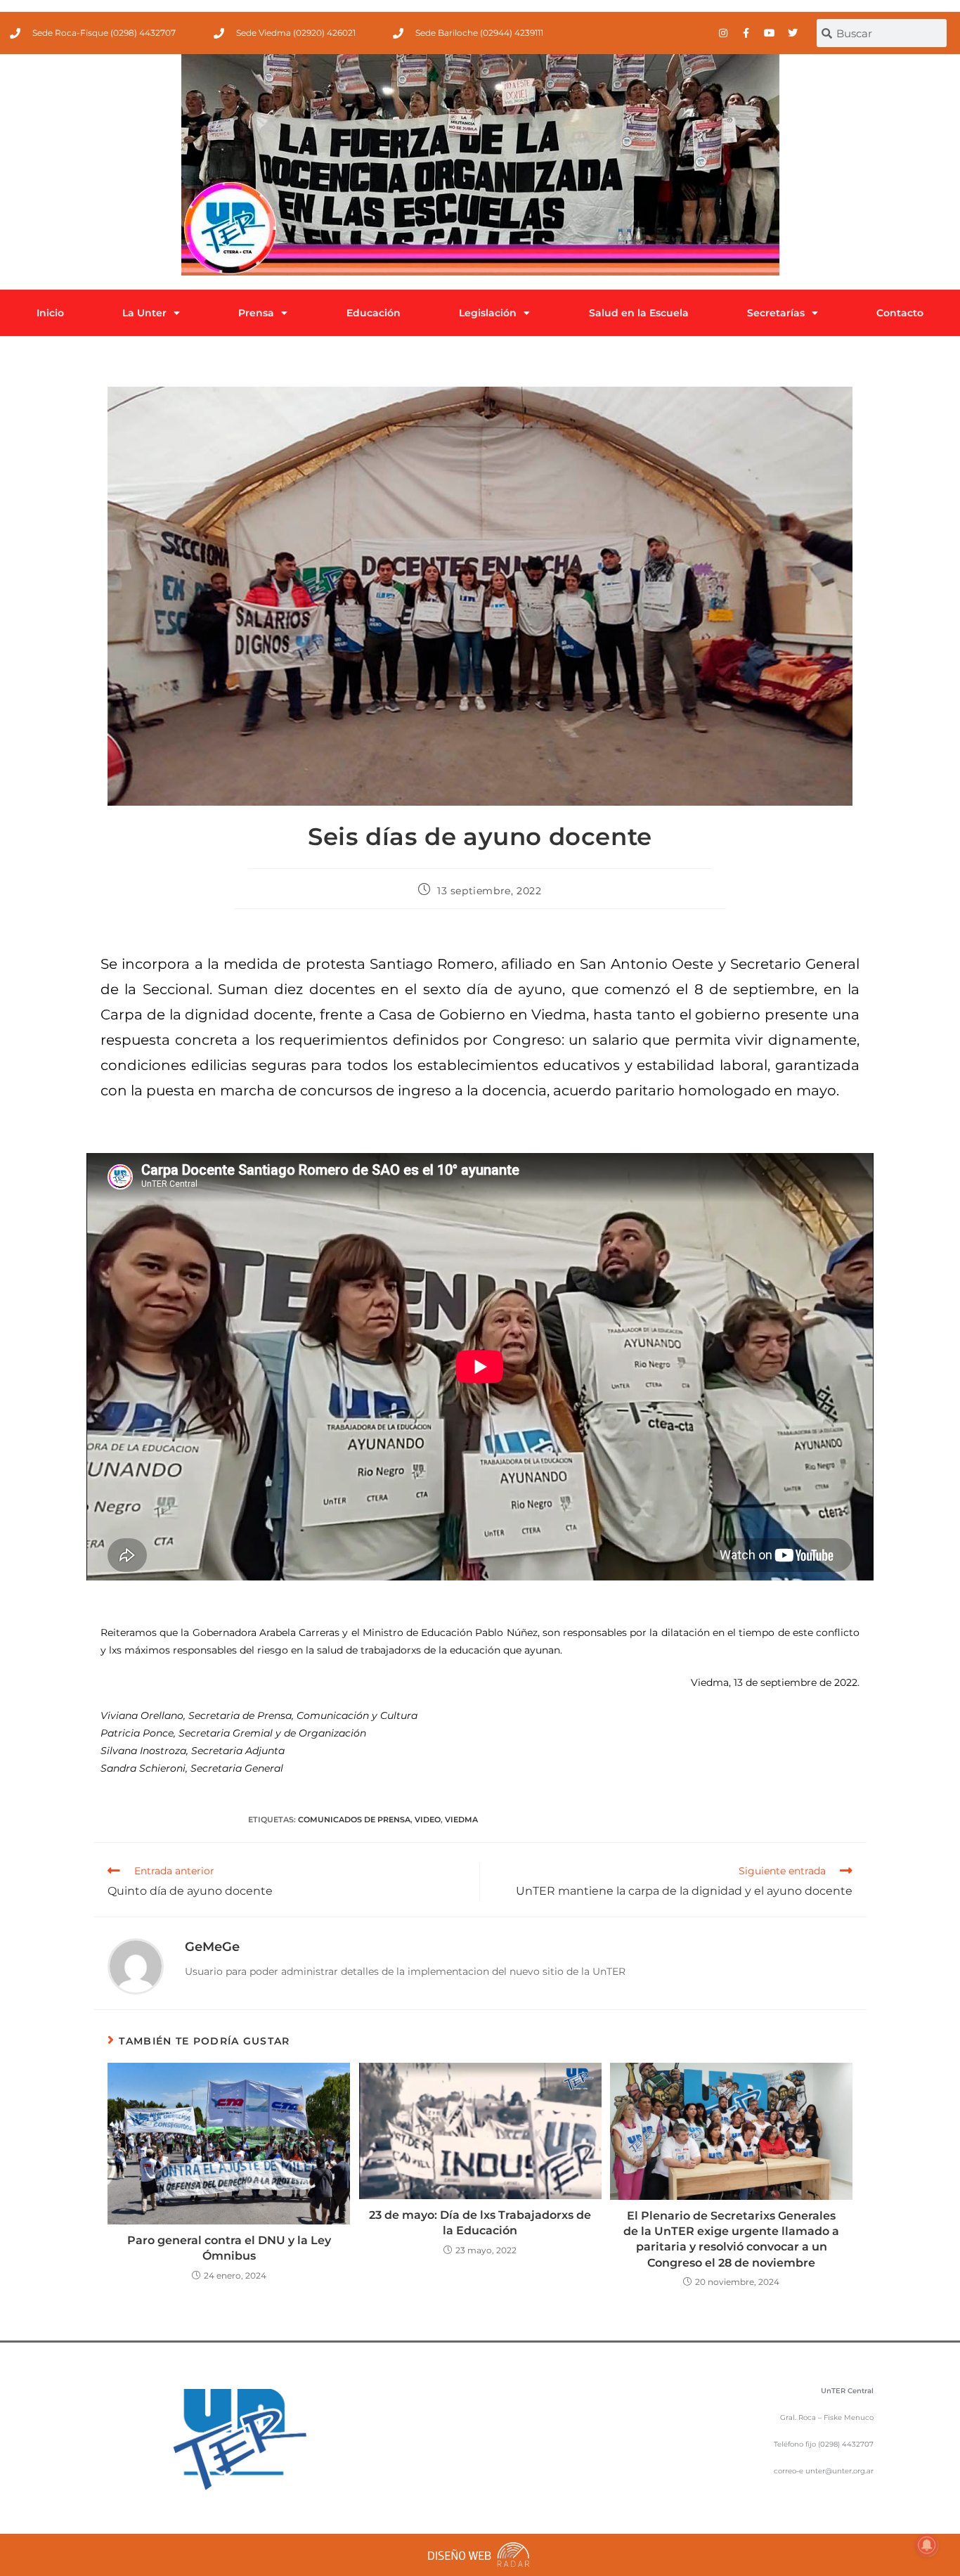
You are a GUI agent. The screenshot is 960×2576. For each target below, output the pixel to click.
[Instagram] (723, 33)
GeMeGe (212, 1947)
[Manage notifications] (927, 2545)
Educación (374, 313)
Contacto (900, 313)
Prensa (256, 313)
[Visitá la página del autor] (136, 1966)
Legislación (488, 313)
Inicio (50, 313)
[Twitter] (793, 33)
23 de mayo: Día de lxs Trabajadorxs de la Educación (480, 2223)
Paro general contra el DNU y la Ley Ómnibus (229, 2248)
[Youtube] (770, 33)
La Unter (144, 313)
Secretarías (776, 313)
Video (428, 1820)
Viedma (461, 1820)
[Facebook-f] (746, 33)
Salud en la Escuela (639, 313)
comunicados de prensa (354, 1820)
